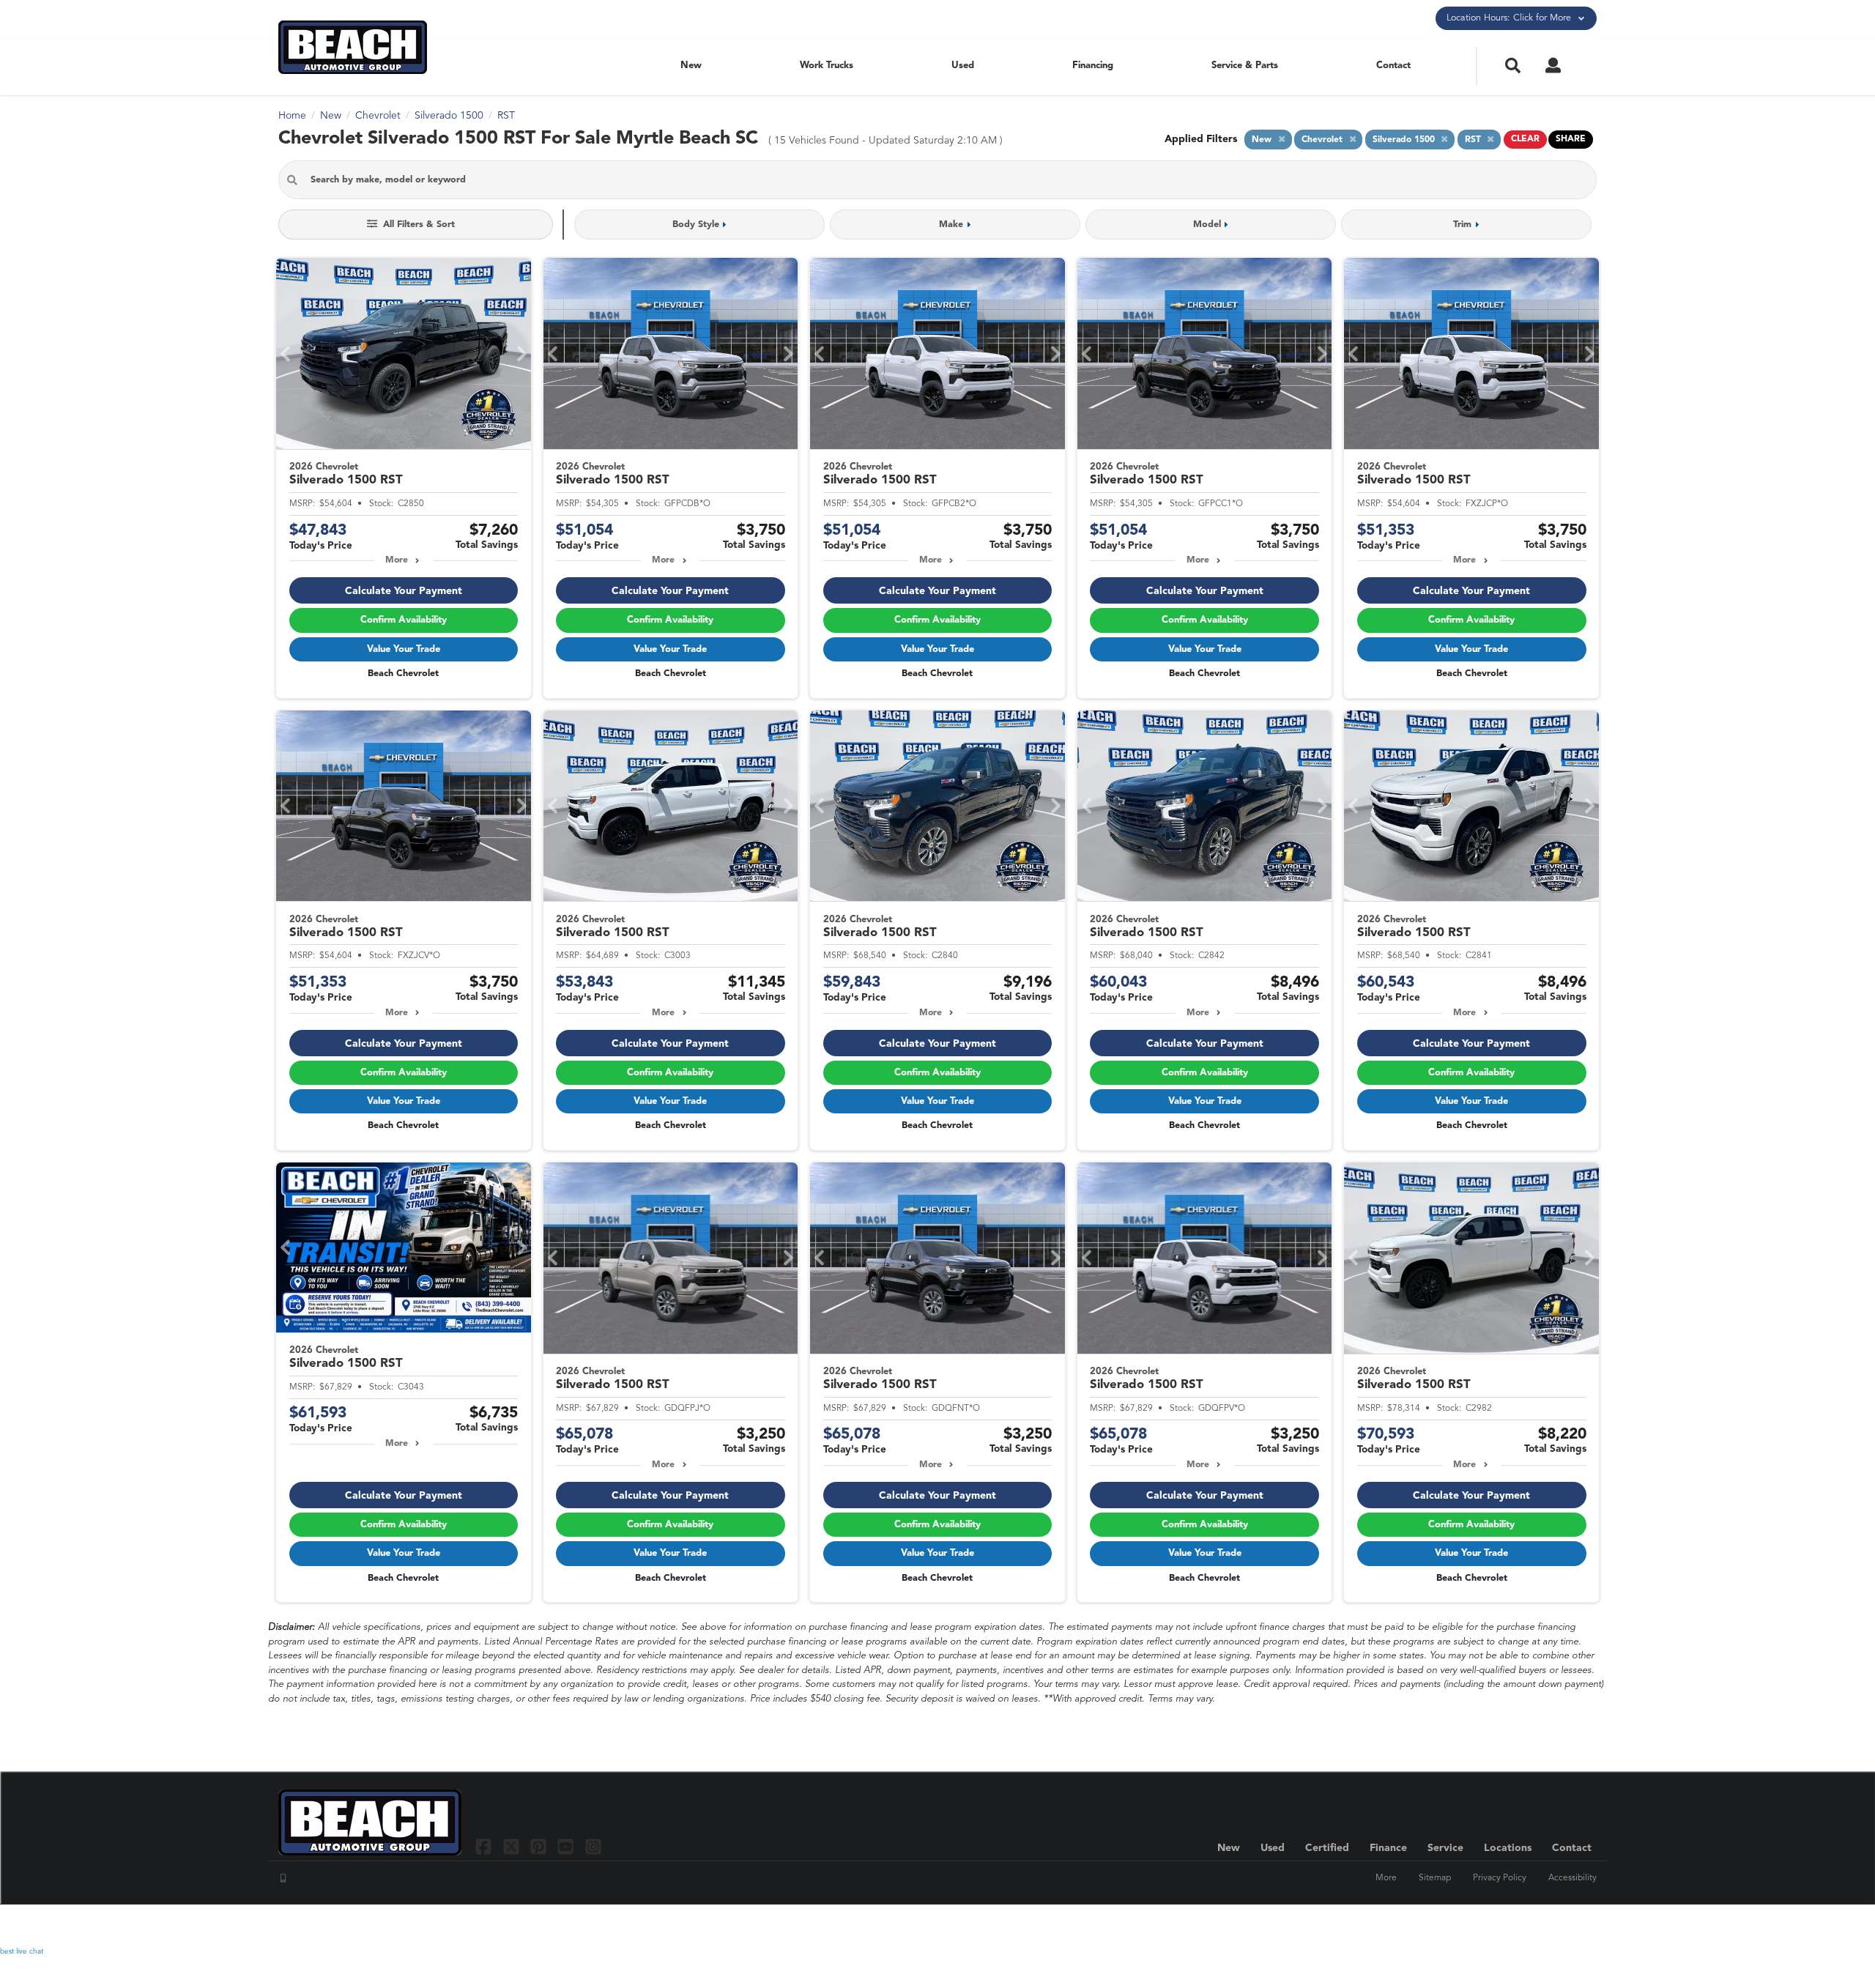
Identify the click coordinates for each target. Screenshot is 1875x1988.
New (691, 66)
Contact (1393, 66)
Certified (1327, 1848)
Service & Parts (1245, 66)
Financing (1093, 66)
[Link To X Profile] (512, 1846)
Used (963, 66)
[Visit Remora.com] (1566, 1926)
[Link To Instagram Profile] (593, 1846)
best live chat (22, 1951)
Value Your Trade (404, 649)
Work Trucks (827, 66)
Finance (1388, 1848)
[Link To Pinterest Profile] (540, 1846)
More (397, 560)
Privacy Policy (1500, 1878)
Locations (1508, 1848)
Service (1445, 1848)
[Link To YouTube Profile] (567, 1846)
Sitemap (1435, 1878)
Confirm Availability (404, 620)
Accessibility (1573, 1878)
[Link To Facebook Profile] (485, 1846)
